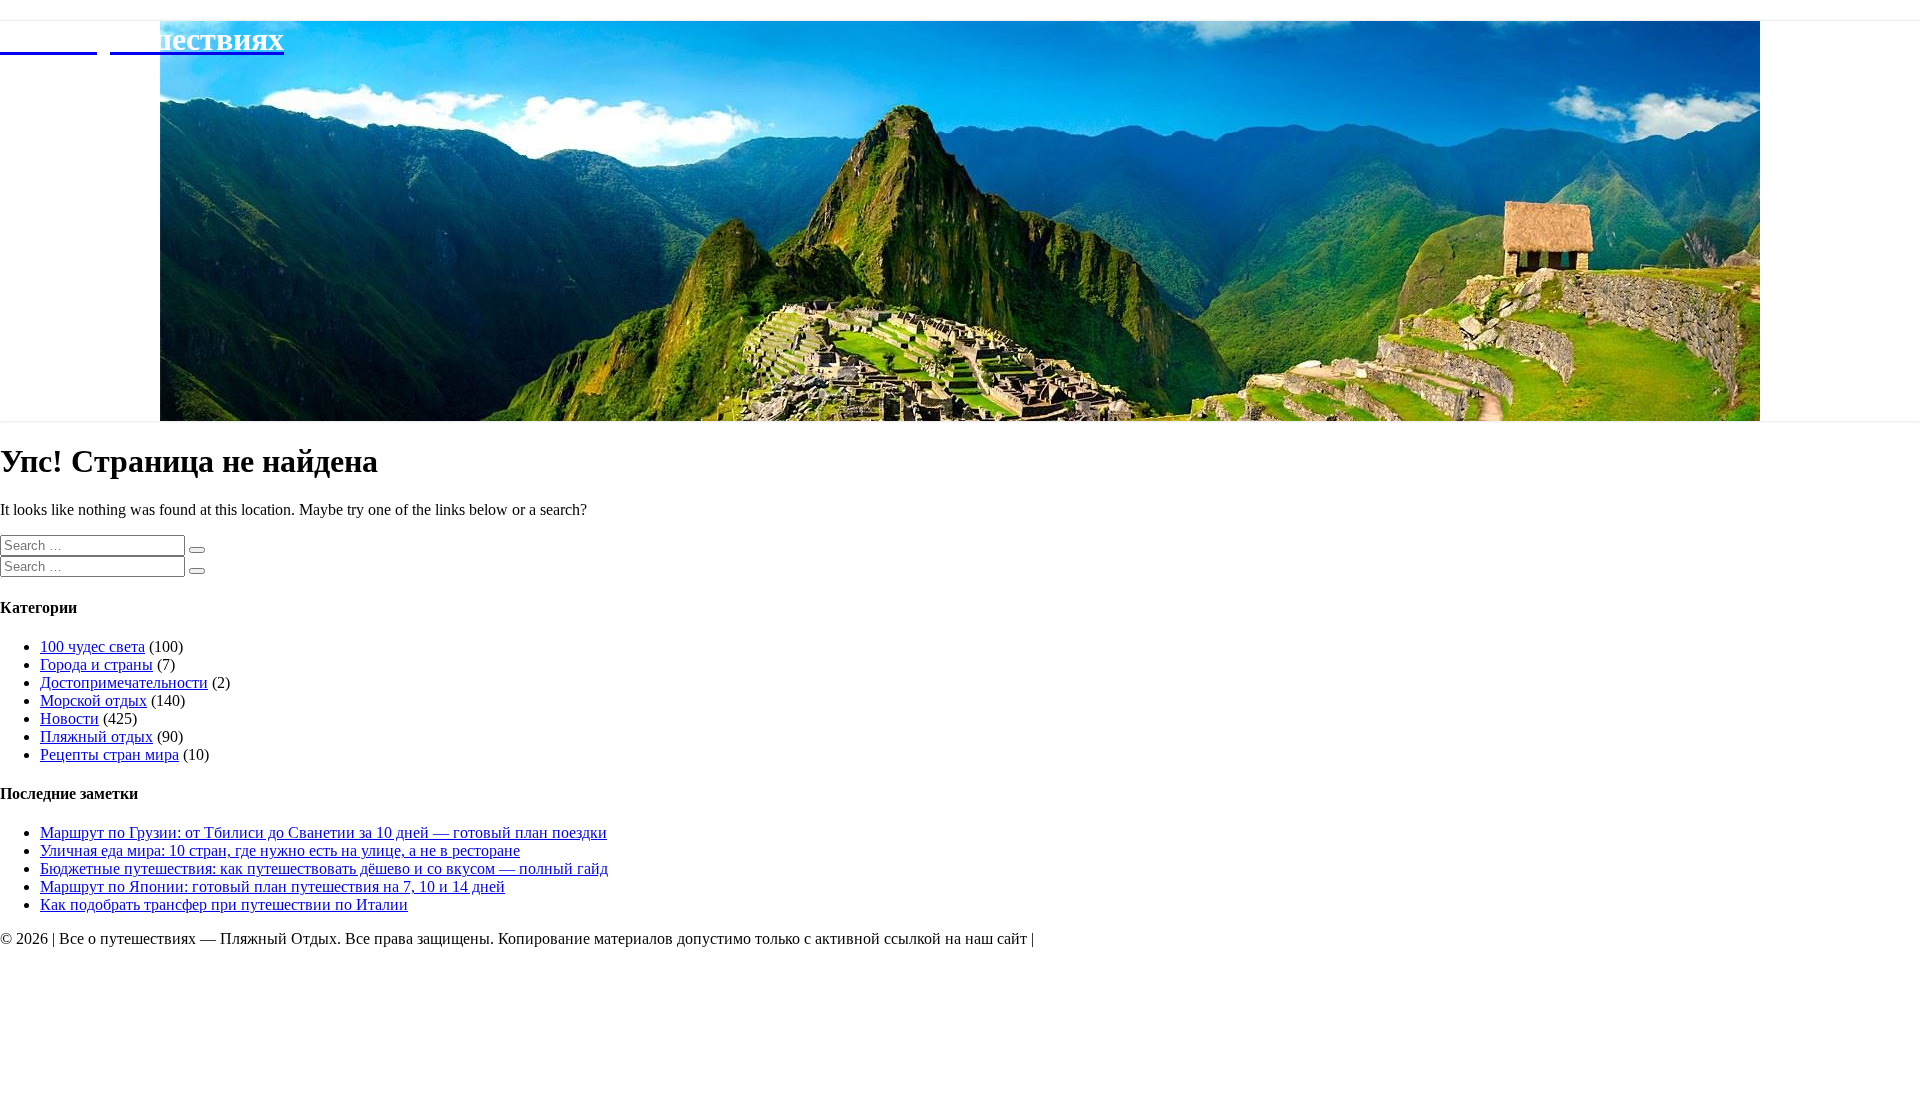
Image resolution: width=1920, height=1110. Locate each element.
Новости (69, 718)
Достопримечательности (124, 682)
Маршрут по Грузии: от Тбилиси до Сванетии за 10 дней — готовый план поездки (323, 832)
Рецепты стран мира (109, 754)
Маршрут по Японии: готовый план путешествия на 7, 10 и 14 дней (272, 886)
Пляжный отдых (96, 736)
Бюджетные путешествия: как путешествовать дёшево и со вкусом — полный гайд (324, 868)
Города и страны (96, 664)
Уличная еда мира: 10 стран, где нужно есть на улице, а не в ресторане (280, 850)
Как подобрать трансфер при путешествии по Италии (224, 904)
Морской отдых (93, 700)
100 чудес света (92, 646)
